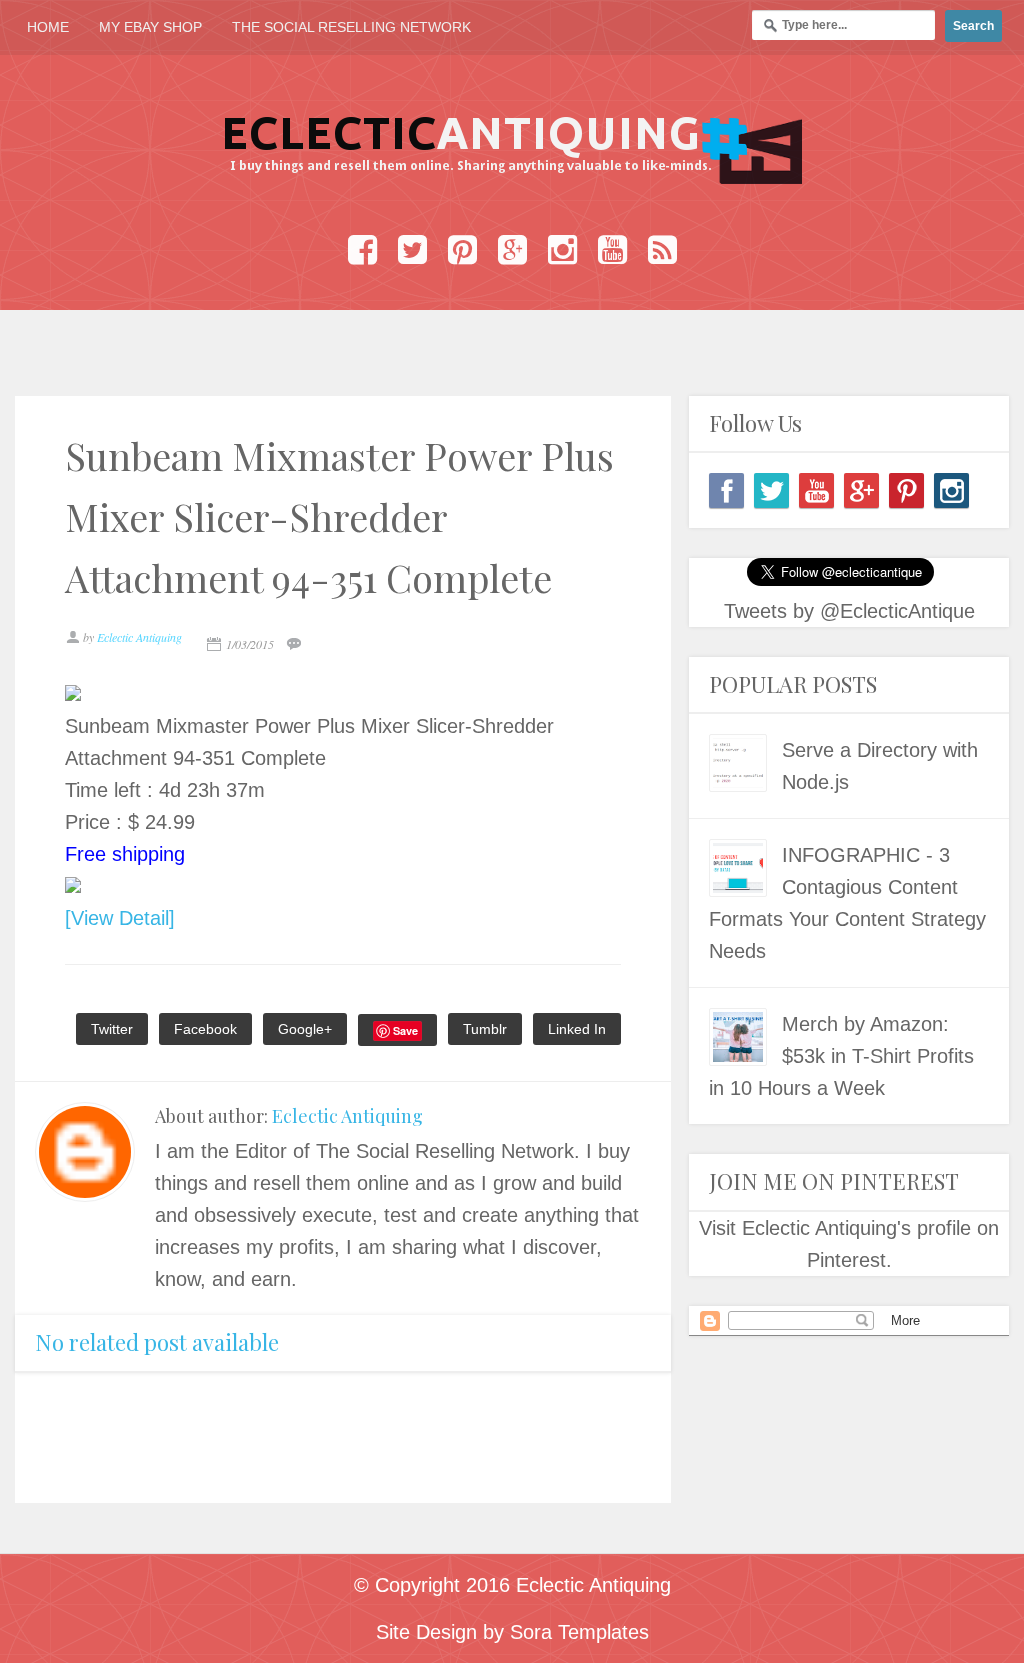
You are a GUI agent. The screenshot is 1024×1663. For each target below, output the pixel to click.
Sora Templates (579, 1632)
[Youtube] (816, 490)
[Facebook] (726, 490)
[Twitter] (771, 490)
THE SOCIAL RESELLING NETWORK (351, 27)
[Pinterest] (906, 490)
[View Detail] (120, 918)
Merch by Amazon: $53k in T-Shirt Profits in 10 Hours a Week (841, 1056)
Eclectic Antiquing (347, 1116)
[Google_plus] (861, 490)
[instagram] (951, 490)
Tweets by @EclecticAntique (849, 611)
